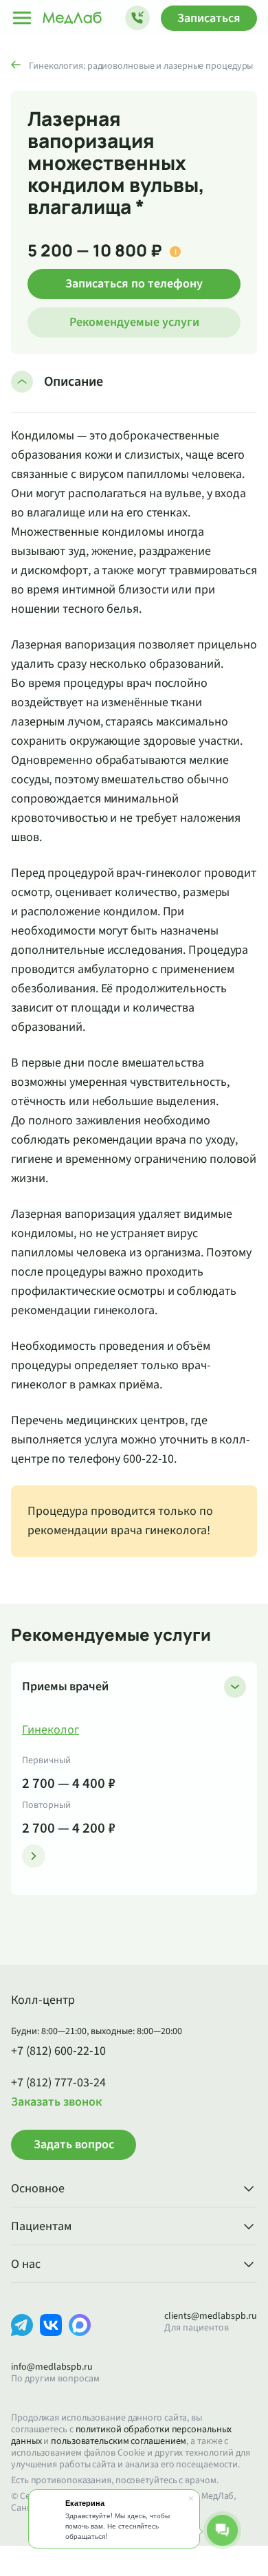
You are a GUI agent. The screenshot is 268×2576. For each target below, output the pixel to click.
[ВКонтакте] (51, 2336)
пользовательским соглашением (119, 2441)
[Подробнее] (34, 1856)
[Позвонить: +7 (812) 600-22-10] (137, 18)
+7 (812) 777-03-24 (58, 2083)
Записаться (209, 18)
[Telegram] (22, 2336)
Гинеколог (51, 1730)
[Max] (80, 2336)
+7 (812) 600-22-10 (58, 2051)
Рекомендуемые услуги (134, 322)
